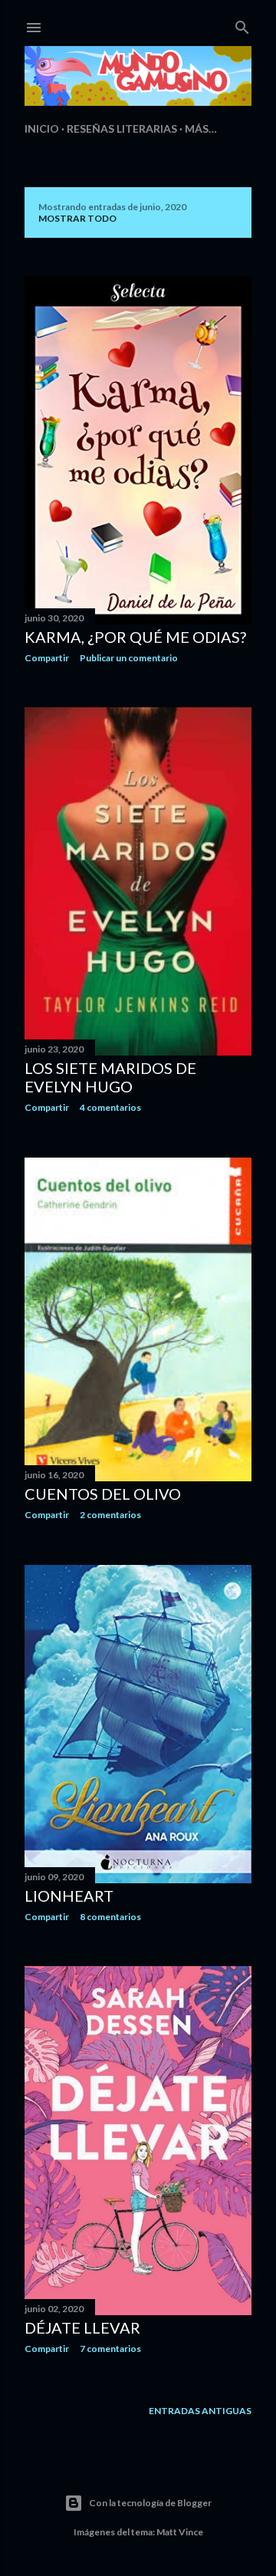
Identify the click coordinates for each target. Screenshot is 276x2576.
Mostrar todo (77, 218)
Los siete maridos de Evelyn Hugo (110, 1077)
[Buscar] (242, 24)
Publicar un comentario (129, 658)
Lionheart (69, 1896)
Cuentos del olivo (103, 1494)
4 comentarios (110, 1107)
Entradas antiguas (200, 2411)
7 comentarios (110, 2349)
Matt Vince (180, 2532)
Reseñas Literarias (122, 128)
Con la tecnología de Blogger (150, 2503)
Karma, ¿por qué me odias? (135, 637)
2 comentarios (110, 1515)
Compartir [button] (47, 658)
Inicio (42, 128)
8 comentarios (110, 1917)
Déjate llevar (82, 2327)
